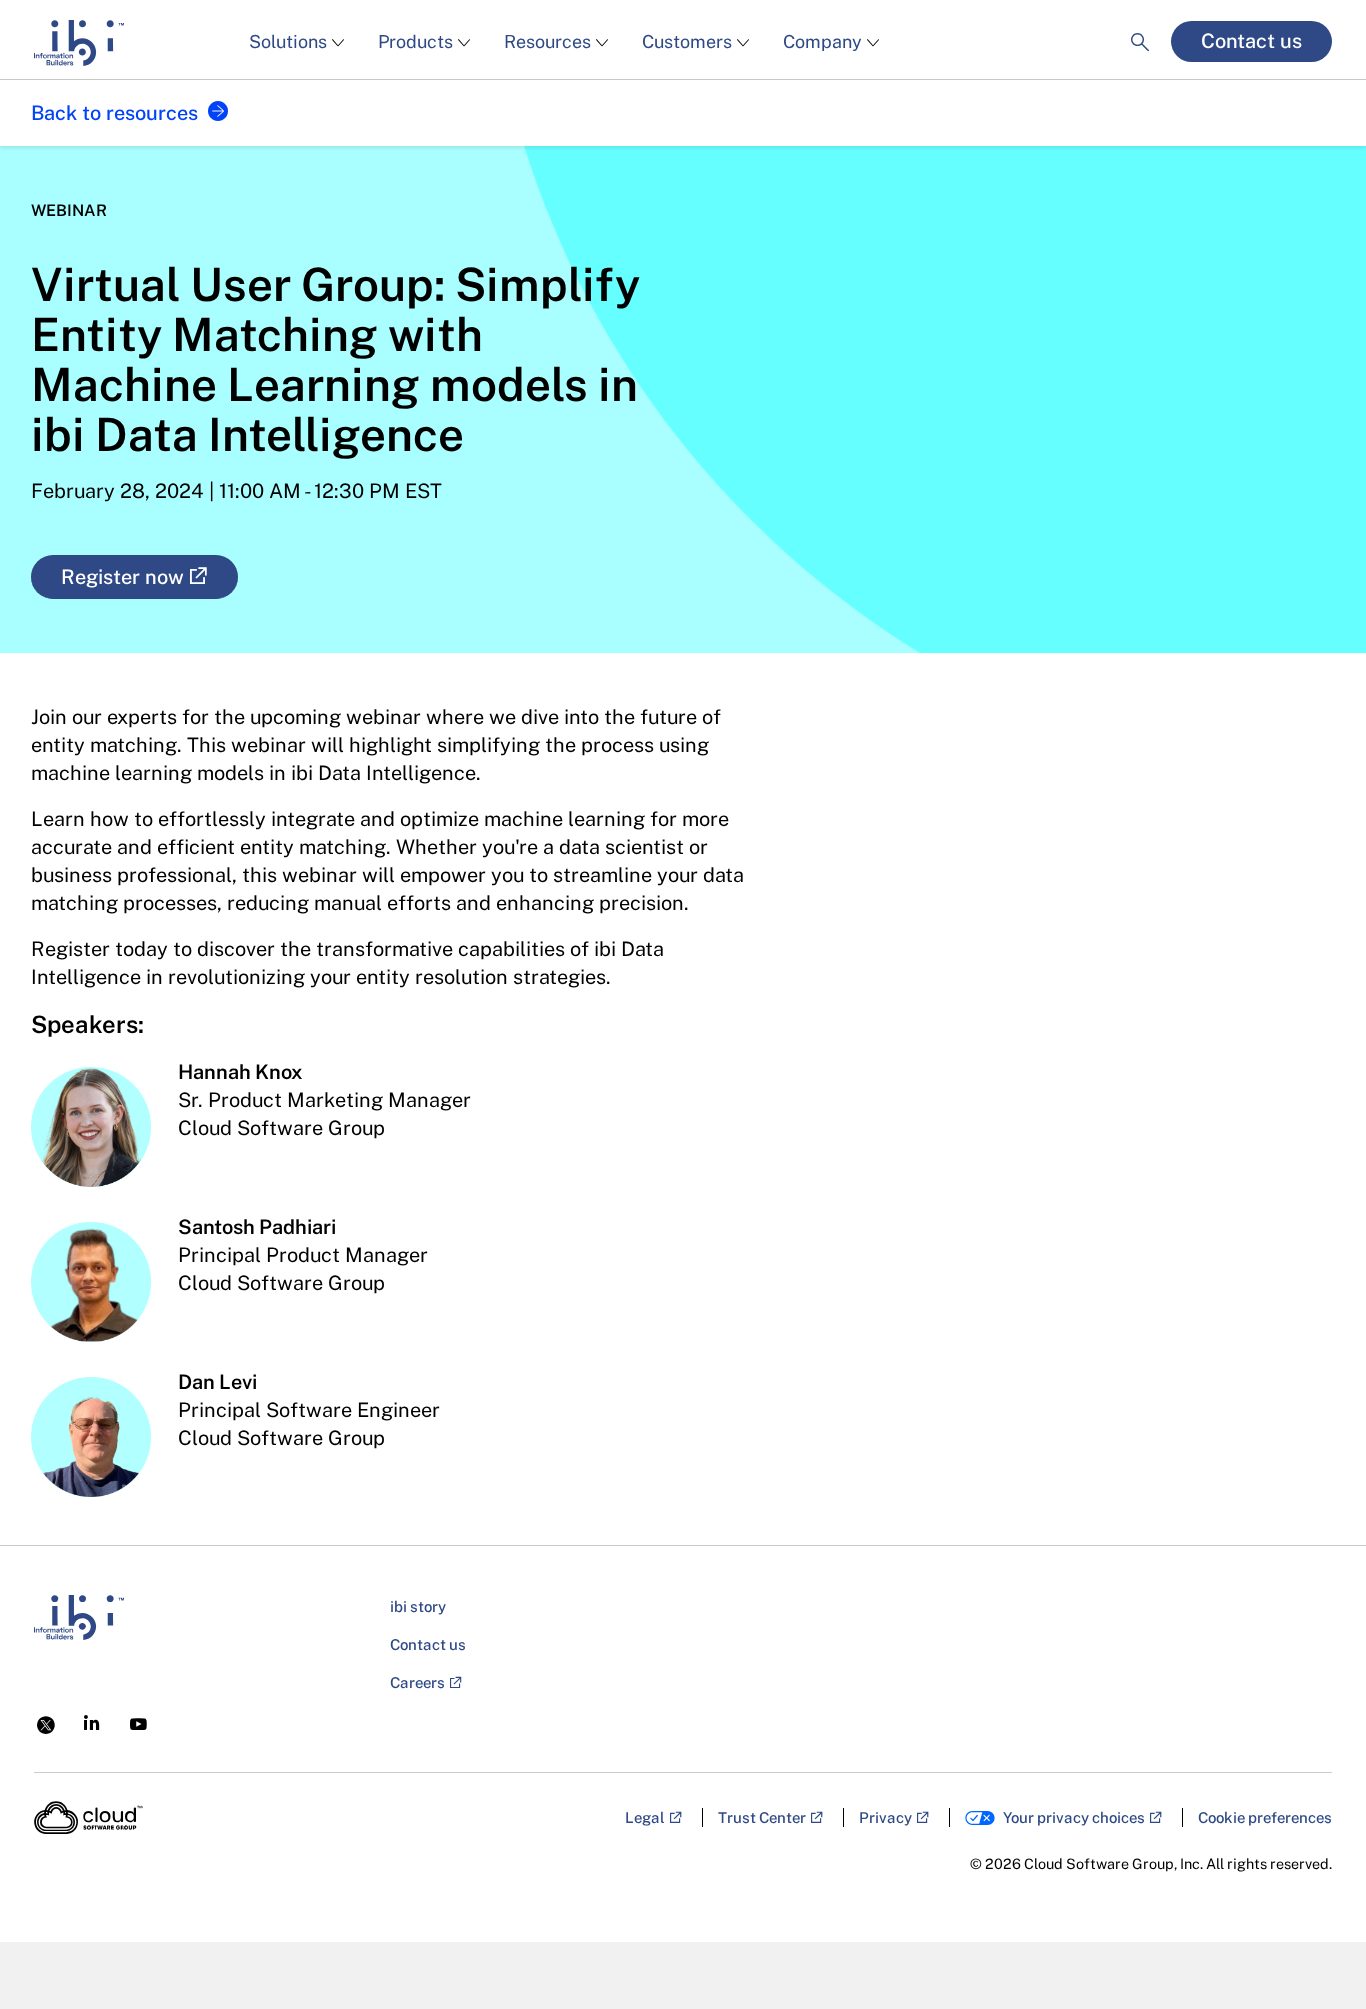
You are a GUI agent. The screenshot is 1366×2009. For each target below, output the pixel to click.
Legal (645, 1817)
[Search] (1140, 25)
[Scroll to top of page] (1313, 1951)
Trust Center (762, 1817)
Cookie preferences (1265, 1817)
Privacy (885, 1817)
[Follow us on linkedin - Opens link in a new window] (91, 1722)
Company (822, 41)
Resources (547, 41)
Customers (687, 41)
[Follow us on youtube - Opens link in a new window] (138, 1724)
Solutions (288, 41)
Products (415, 41)
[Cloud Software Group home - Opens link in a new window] (88, 1818)
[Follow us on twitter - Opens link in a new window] (46, 1723)
